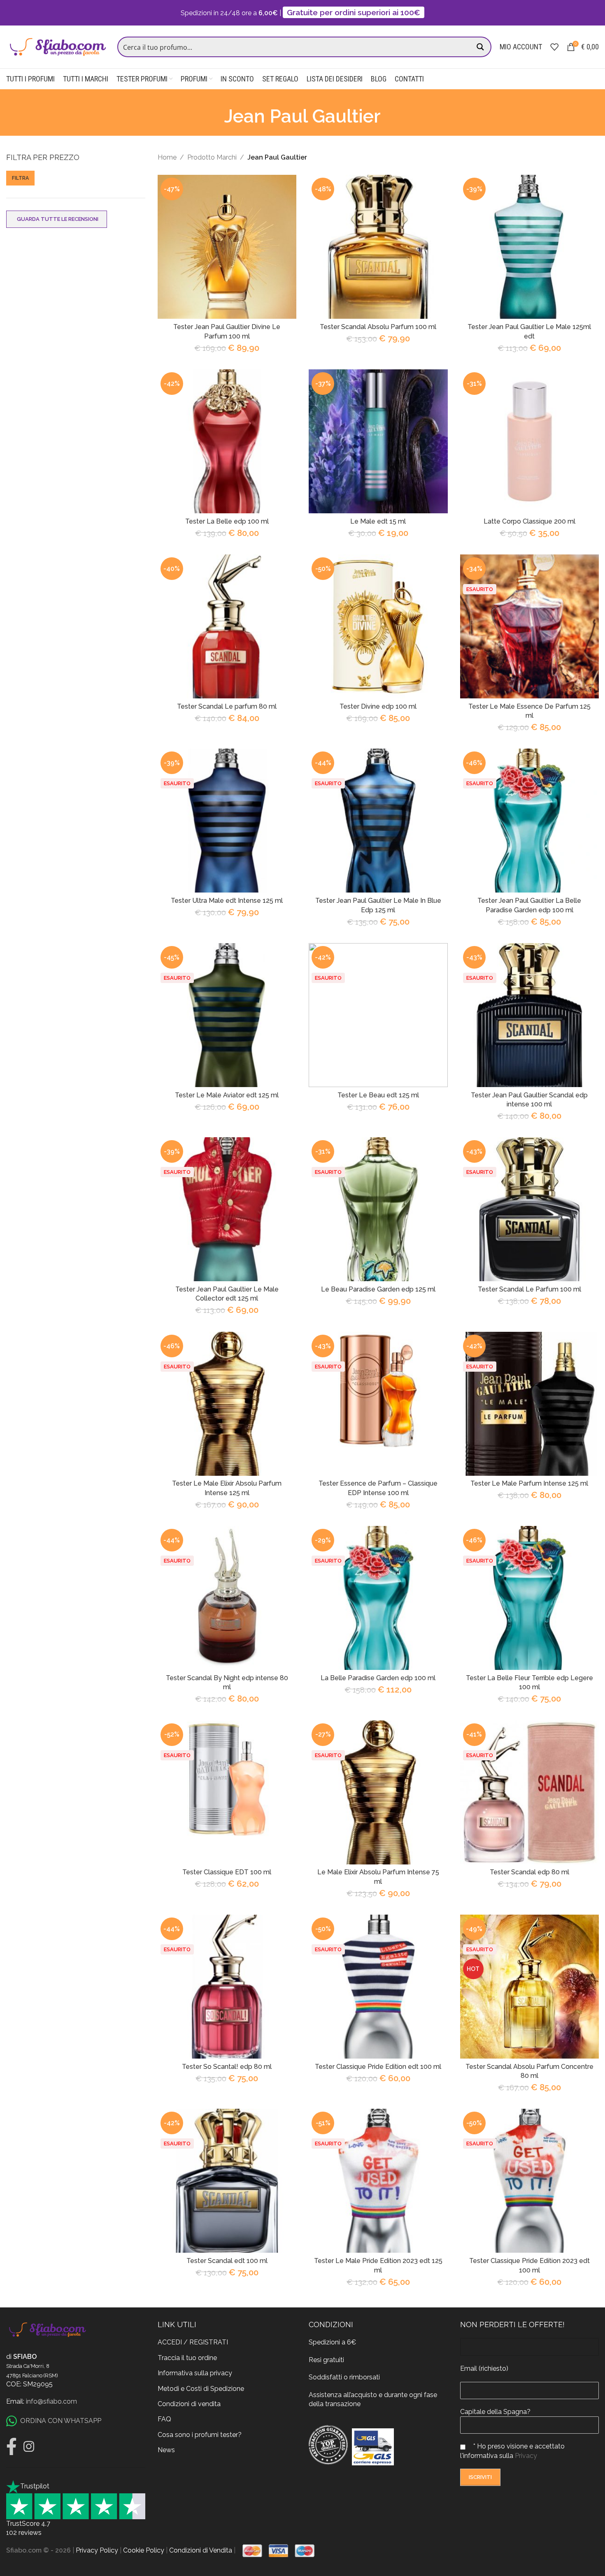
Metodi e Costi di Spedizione (201, 2389)
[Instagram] (29, 2446)
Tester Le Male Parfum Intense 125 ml (529, 1483)
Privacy (526, 2456)
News (166, 2450)
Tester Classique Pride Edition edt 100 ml (378, 2067)
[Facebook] (12, 2446)
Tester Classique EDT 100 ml (227, 1872)
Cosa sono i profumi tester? (200, 2435)
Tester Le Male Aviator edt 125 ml (227, 1095)
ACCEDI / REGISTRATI (193, 2342)
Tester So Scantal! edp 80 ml (227, 2067)
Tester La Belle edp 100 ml (227, 521)
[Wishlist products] (554, 47)
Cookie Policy (144, 2550)
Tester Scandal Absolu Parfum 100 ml (378, 327)
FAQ (164, 2419)
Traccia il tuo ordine (187, 2358)
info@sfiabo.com (51, 2401)
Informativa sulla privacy (195, 2373)
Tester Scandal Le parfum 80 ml (227, 706)
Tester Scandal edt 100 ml (227, 2261)
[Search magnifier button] (481, 47)
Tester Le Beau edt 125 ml (378, 1095)
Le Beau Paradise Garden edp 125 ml (378, 1289)
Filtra (20, 178)
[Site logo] (58, 46)
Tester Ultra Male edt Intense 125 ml (227, 901)
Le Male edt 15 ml (378, 521)
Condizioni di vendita (189, 2404)
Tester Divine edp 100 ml (378, 706)
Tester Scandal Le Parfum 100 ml (529, 1289)
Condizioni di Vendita (201, 2550)
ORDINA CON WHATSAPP (61, 2421)
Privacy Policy (97, 2550)
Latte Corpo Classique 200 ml (529, 521)
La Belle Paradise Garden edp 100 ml (378, 1678)
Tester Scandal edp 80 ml (529, 1872)
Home (167, 157)
